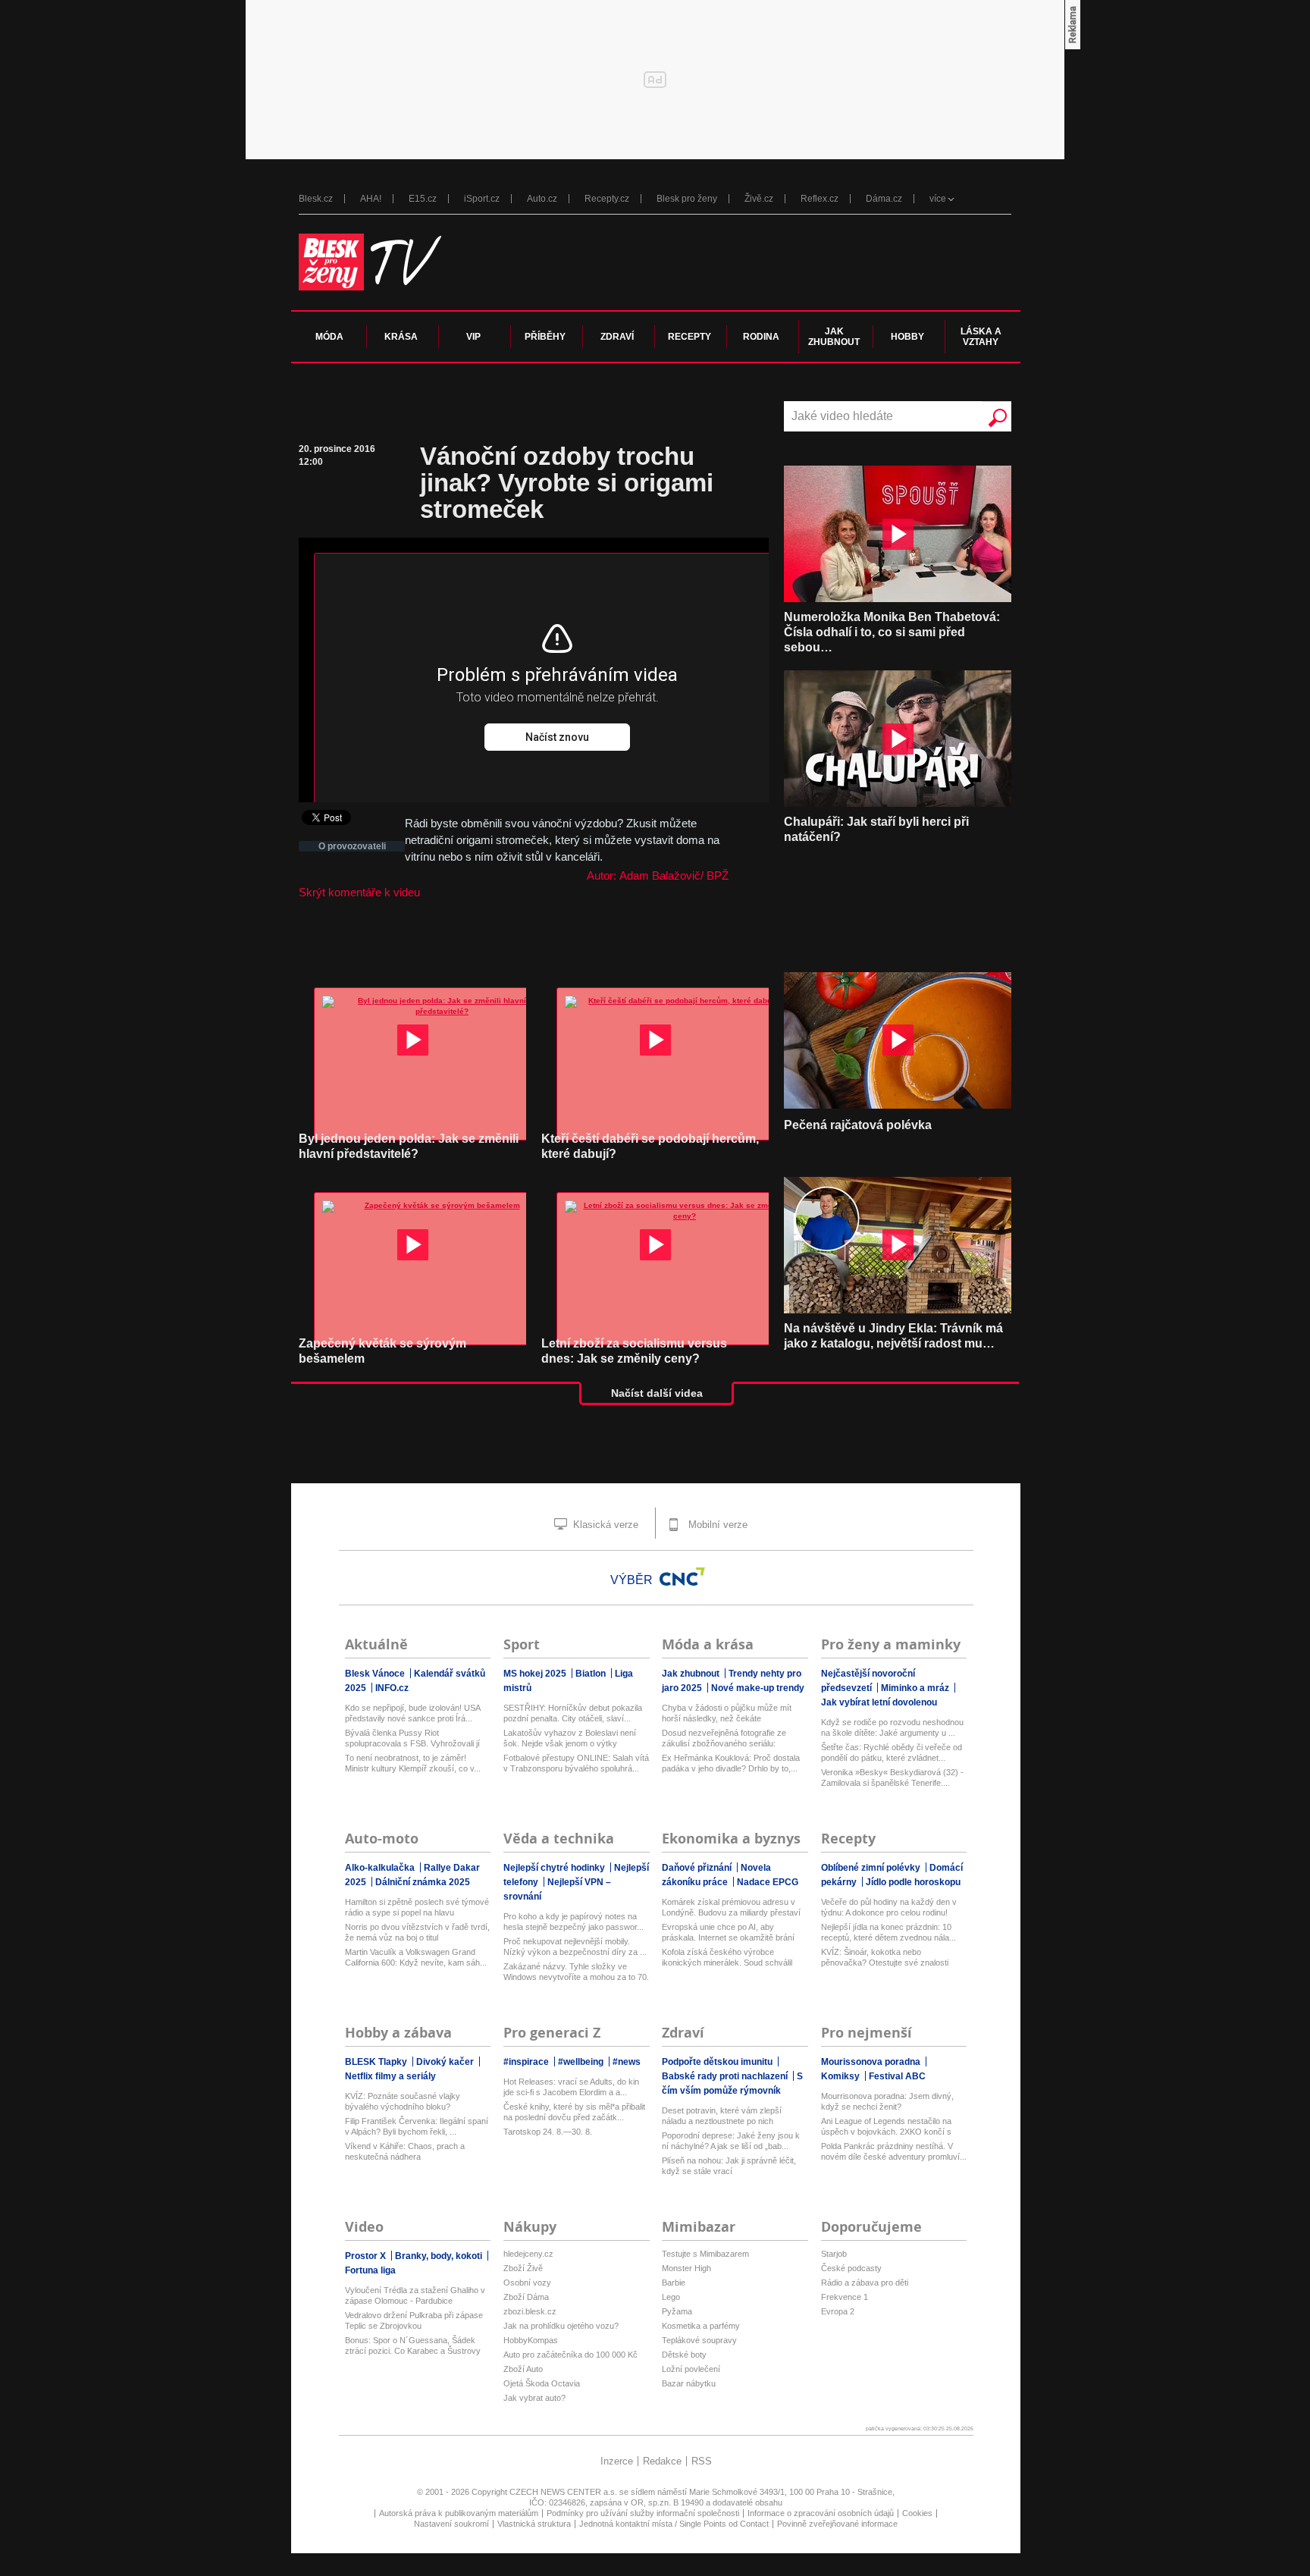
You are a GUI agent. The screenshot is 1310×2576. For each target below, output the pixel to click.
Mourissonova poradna (872, 2062)
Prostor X (367, 2256)
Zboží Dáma (526, 2297)
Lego (671, 2297)
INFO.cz (392, 1688)
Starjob (834, 2254)
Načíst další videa (657, 1393)
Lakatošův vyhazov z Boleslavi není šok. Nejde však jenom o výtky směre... (570, 1738)
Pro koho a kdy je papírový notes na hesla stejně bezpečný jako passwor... (574, 1922)
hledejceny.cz (528, 2254)
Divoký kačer (446, 2062)
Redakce (662, 2461)
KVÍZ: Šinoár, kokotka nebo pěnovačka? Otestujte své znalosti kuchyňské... (885, 1958)
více (938, 199)
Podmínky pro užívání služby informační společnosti (643, 2513)
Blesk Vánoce (376, 1674)
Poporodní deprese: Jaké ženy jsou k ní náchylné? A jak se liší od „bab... (731, 2141)
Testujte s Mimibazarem (705, 2254)
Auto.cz (542, 199)
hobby (907, 337)
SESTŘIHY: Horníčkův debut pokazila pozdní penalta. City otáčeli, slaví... (573, 1713)
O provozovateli (352, 846)
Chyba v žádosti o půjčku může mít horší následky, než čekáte (727, 1713)
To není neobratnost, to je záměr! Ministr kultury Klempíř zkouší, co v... (413, 1763)
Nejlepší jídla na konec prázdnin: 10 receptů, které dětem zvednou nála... (888, 1932)
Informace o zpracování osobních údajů (821, 2513)
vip (473, 337)
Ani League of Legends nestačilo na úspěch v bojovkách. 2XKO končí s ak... (886, 2127)
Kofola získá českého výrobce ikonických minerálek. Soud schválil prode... (727, 1958)
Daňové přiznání (698, 1868)
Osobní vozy (527, 2283)
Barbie (674, 2283)
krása (401, 337)
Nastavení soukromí (451, 2524)
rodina (761, 337)
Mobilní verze (716, 1525)
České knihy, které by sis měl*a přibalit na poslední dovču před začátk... (574, 2112)
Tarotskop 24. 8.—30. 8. (548, 2132)
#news (627, 2062)
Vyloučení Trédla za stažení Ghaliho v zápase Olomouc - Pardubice (415, 2295)
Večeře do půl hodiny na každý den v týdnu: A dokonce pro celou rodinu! (889, 1907)
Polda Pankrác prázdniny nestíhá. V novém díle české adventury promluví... (894, 2151)
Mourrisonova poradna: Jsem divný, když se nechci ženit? (887, 2101)
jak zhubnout (834, 337)
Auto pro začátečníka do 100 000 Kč (570, 2355)
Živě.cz (759, 199)
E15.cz (423, 199)
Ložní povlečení (691, 2369)
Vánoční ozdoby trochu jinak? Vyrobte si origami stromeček (567, 483)
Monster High (686, 2268)
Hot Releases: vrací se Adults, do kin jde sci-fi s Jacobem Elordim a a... (571, 2087)
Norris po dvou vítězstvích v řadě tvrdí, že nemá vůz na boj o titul (417, 1932)
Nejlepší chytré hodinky (555, 1868)
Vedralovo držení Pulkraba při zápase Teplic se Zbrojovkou (414, 2320)
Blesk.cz (316, 199)
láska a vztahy (981, 337)
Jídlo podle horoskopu (913, 1882)
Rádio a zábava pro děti (865, 2283)
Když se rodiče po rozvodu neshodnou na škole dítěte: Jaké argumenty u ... (892, 1727)
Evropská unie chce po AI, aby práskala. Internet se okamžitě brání (728, 1932)
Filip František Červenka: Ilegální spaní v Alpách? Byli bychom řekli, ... (417, 2126)
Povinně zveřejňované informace (837, 2524)
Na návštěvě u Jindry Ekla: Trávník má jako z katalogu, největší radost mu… (893, 1336)
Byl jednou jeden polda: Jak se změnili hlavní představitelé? (409, 1146)
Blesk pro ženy (687, 199)
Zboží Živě (523, 2268)
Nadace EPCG (768, 1882)
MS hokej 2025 (536, 1674)
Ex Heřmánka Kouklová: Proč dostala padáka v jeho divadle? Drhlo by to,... (731, 1763)
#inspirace (527, 2062)
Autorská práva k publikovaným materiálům (459, 2513)
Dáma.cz (884, 199)
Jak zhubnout (692, 1674)
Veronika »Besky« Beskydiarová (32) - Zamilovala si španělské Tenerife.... (892, 1777)
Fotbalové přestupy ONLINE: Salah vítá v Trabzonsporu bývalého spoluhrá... (576, 1763)
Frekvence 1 (845, 2297)
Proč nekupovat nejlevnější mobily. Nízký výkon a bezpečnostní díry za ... (575, 1947)
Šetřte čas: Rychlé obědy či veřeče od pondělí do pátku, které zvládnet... (892, 1752)
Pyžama (677, 2311)
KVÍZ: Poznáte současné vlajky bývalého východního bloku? (403, 2101)
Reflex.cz (820, 199)
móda (329, 337)
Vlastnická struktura (534, 2524)
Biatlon (592, 1674)
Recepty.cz (607, 199)
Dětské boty (684, 2355)
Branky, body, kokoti (440, 2256)
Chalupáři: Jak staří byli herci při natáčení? (876, 829)
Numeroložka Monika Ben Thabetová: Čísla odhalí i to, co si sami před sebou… (892, 632)
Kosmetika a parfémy (701, 2326)
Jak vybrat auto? (534, 2398)
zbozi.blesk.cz (530, 2311)
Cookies (917, 2513)
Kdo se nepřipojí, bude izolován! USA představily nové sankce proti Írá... (412, 1713)
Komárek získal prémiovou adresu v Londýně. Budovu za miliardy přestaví (731, 1907)
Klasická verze (604, 1525)
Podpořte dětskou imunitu (718, 2062)
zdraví (617, 337)
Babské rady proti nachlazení (726, 2076)
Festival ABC (897, 2076)
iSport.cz (482, 199)
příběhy (545, 337)
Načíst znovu (557, 737)
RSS (702, 2461)
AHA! (371, 199)
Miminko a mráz (916, 1688)
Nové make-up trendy (758, 1688)
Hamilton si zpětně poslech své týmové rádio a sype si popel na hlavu (417, 1907)
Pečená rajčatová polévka (858, 1125)
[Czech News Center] (682, 1577)
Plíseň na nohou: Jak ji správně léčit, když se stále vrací (729, 2166)
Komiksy (841, 2076)
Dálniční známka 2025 (423, 1882)
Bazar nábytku (689, 2383)
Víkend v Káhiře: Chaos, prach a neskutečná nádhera (405, 2151)
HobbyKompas (531, 2340)
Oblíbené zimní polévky (872, 1868)
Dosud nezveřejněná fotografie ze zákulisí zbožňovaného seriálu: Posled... (724, 1738)
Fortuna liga (370, 2270)
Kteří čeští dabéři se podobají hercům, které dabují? (650, 1146)
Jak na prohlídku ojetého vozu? (561, 2326)
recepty (689, 337)
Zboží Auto (523, 2369)
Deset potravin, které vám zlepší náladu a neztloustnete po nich (722, 2116)
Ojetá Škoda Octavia (542, 2383)
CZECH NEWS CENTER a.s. (564, 2492)
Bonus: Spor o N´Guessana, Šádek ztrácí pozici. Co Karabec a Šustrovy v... (413, 2346)
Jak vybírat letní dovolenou (879, 1702)
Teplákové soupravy (699, 2340)
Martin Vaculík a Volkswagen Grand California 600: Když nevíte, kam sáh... (416, 1957)
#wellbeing (582, 2062)
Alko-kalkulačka (381, 1868)
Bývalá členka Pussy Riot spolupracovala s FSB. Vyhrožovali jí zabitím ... (412, 1738)
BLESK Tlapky (377, 2062)
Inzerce (617, 2461)
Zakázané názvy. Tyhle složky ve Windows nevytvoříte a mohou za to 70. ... (576, 1972)
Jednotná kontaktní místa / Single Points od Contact (674, 2524)
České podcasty (851, 2268)
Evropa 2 (838, 2311)
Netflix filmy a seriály (390, 2076)
